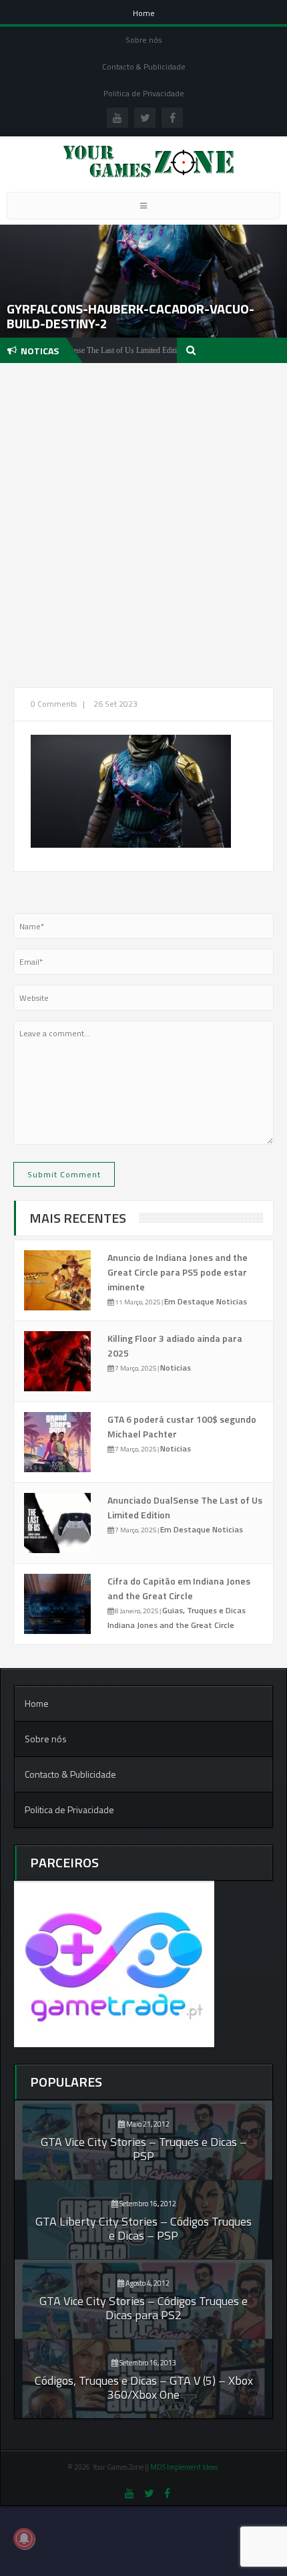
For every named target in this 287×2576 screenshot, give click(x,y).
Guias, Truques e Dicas (204, 1610)
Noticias (232, 1301)
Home (144, 13)
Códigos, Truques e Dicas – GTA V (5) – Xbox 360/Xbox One (144, 2387)
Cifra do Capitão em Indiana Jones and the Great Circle (179, 1588)
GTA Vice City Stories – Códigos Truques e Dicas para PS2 (143, 2308)
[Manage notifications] (24, 2539)
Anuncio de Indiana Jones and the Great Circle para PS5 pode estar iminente (178, 1272)
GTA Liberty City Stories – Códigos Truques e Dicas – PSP (143, 2228)
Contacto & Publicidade (144, 67)
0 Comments (54, 704)
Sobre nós (143, 40)
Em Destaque (190, 1301)
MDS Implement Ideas (185, 2467)
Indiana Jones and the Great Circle (171, 1625)
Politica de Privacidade (144, 93)
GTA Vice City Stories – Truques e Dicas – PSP (144, 2149)
